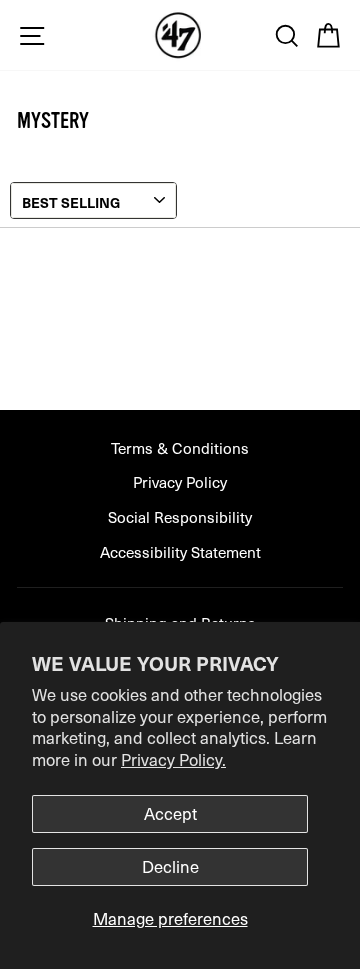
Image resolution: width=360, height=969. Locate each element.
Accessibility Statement (180, 551)
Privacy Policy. (173, 759)
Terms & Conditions (180, 447)
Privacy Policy (180, 481)
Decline (170, 866)
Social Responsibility (180, 516)
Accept (170, 813)
